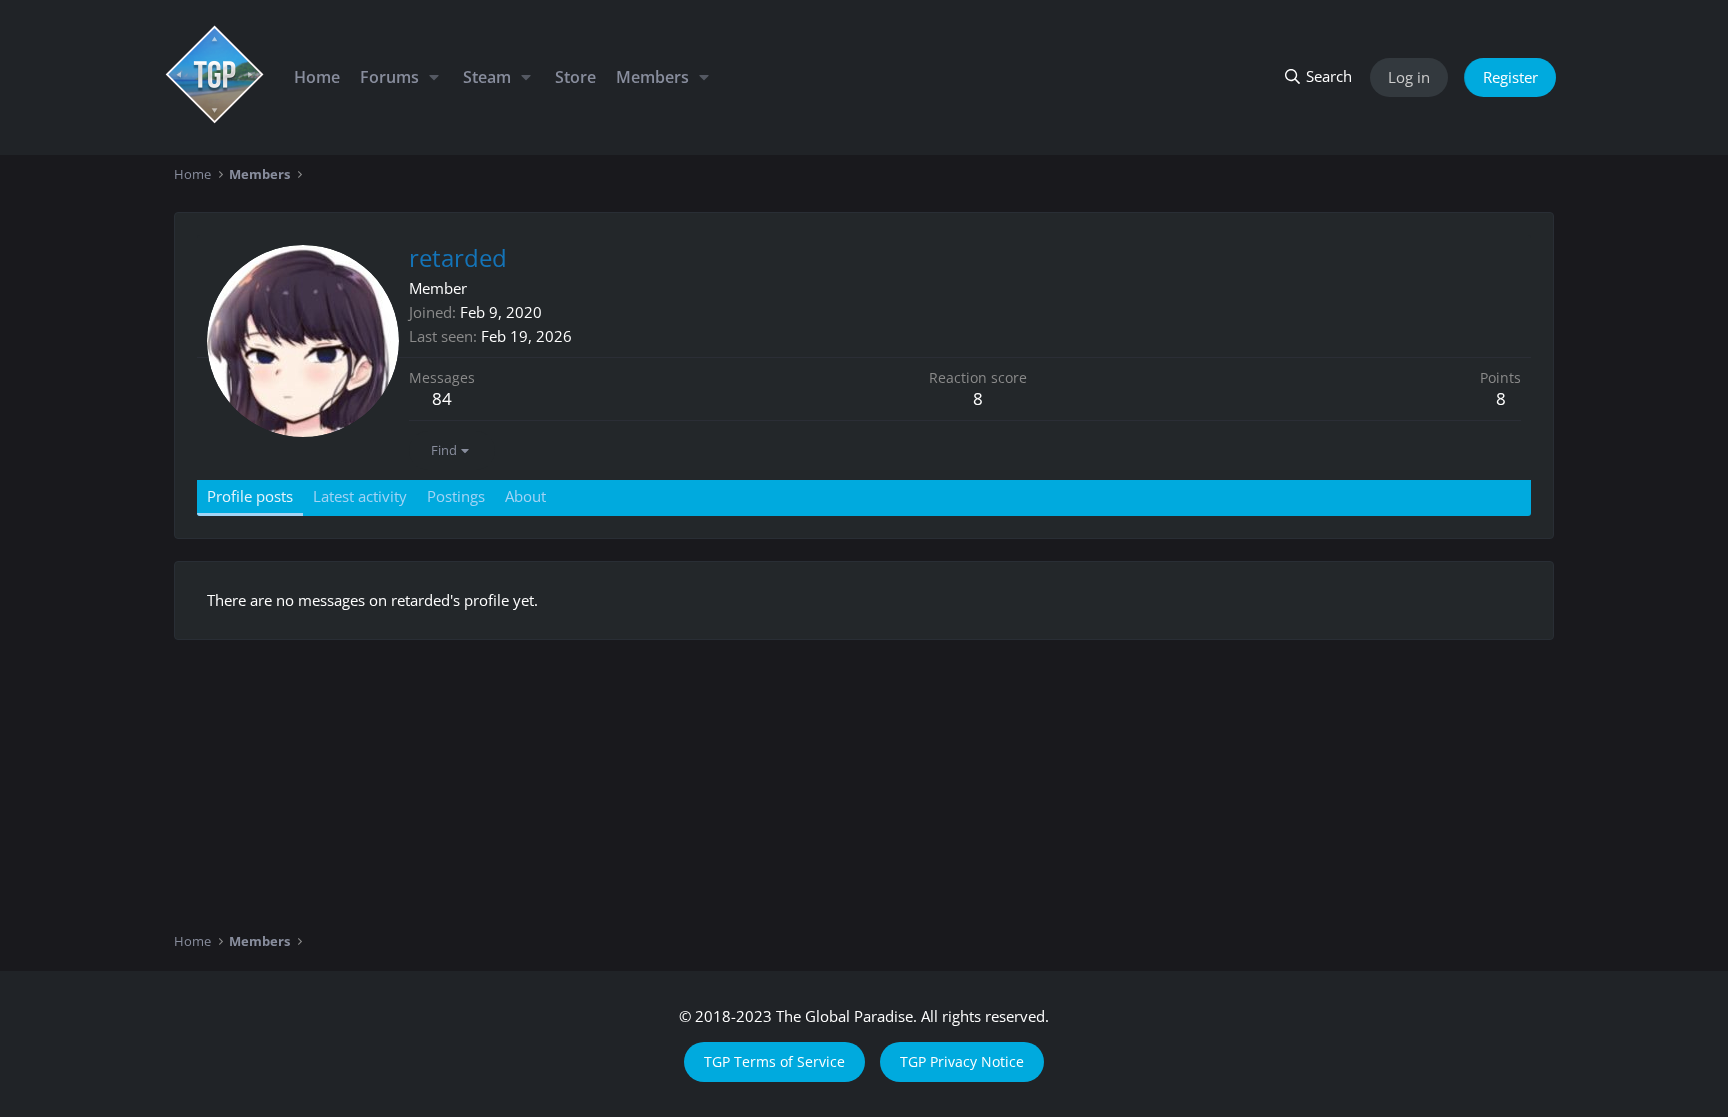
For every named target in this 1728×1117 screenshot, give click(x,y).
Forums (389, 77)
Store (575, 77)
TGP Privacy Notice (962, 1061)
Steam (487, 77)
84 (442, 398)
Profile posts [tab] (250, 496)
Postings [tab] (456, 496)
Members (652, 77)
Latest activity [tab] (360, 496)
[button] (433, 77)
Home (317, 77)
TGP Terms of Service (774, 1061)
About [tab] (525, 496)
